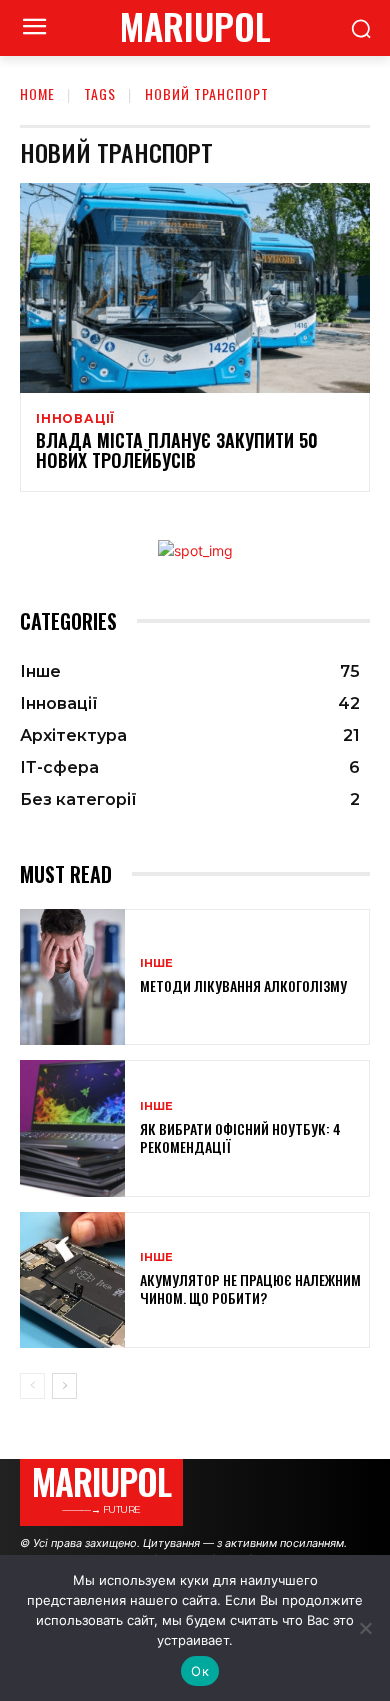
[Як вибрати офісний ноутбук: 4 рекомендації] (72, 1128)
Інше (156, 963)
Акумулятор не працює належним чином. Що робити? (250, 1288)
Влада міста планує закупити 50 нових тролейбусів (177, 450)
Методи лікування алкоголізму (243, 985)
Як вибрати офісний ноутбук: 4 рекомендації (240, 1137)
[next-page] (64, 1386)
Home (37, 93)
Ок (200, 1671)
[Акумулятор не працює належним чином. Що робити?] (72, 1280)
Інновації (75, 419)
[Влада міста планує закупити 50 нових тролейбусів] (195, 288)
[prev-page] (32, 1386)
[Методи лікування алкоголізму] (72, 977)
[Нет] (365, 1628)
